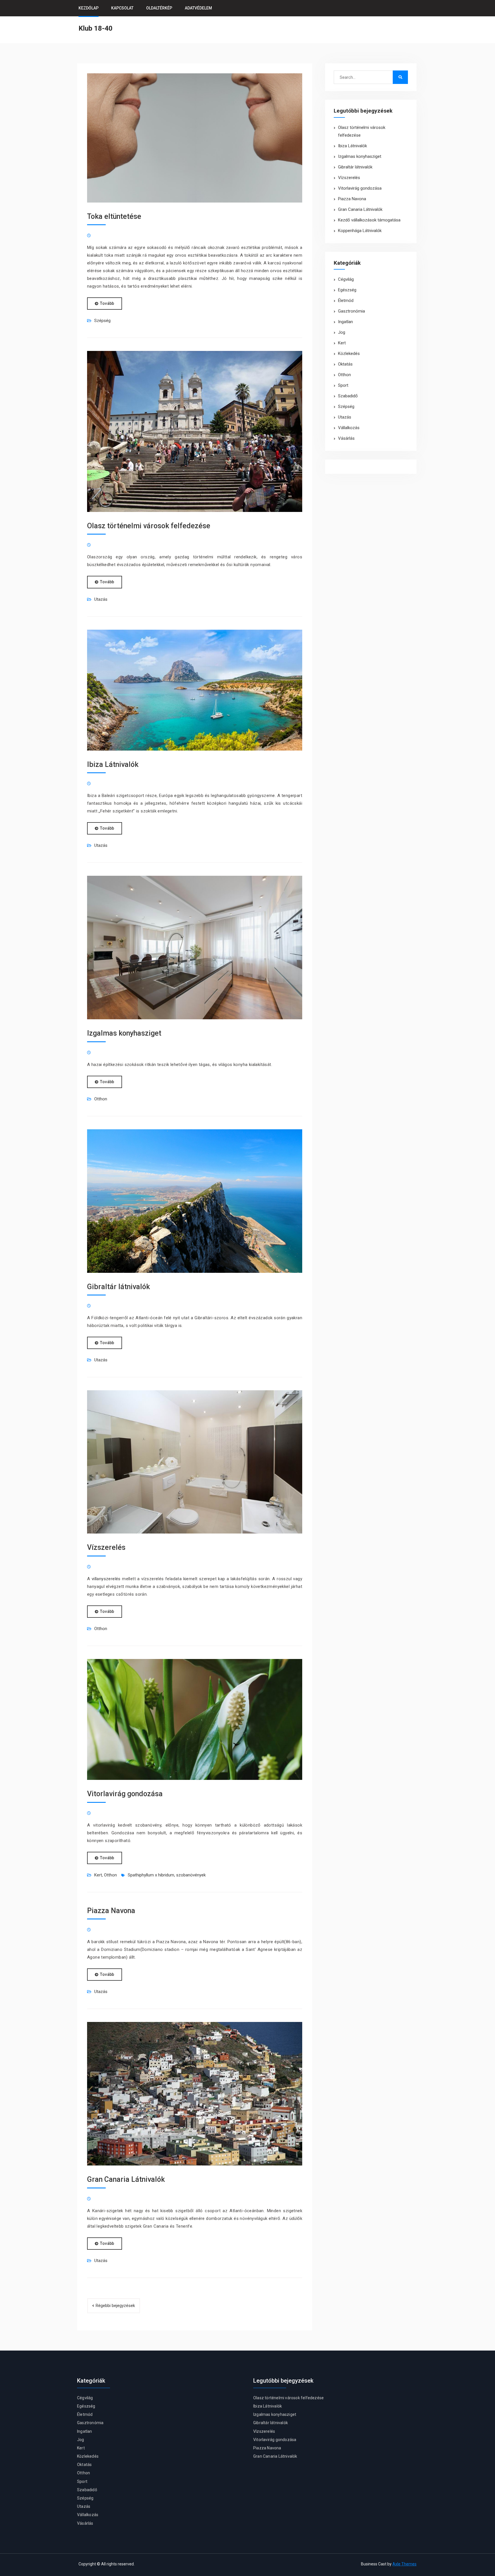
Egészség (347, 290)
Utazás (101, 599)
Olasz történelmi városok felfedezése (149, 526)
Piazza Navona (111, 1911)
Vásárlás (346, 438)
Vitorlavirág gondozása (125, 1794)
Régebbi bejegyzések (115, 2306)
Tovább (107, 303)
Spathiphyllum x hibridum (151, 1875)
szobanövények (191, 1875)
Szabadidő (348, 396)
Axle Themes (404, 2564)
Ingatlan (345, 322)
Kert (98, 1875)
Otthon (101, 1099)
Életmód (346, 301)
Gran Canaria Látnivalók (126, 2179)
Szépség (102, 321)
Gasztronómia (351, 311)
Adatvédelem (198, 8)
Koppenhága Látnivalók (360, 231)
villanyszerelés (106, 1579)
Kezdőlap (89, 8)
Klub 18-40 (96, 28)
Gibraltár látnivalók (118, 1287)
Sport (343, 385)
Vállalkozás (349, 428)
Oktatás (345, 364)
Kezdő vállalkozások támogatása (369, 220)
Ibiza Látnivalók (113, 764)
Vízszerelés (106, 1547)
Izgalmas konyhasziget (124, 1033)
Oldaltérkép (159, 8)
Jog (342, 332)
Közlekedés (349, 354)
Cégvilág (346, 279)
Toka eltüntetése (114, 216)
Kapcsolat (122, 8)
